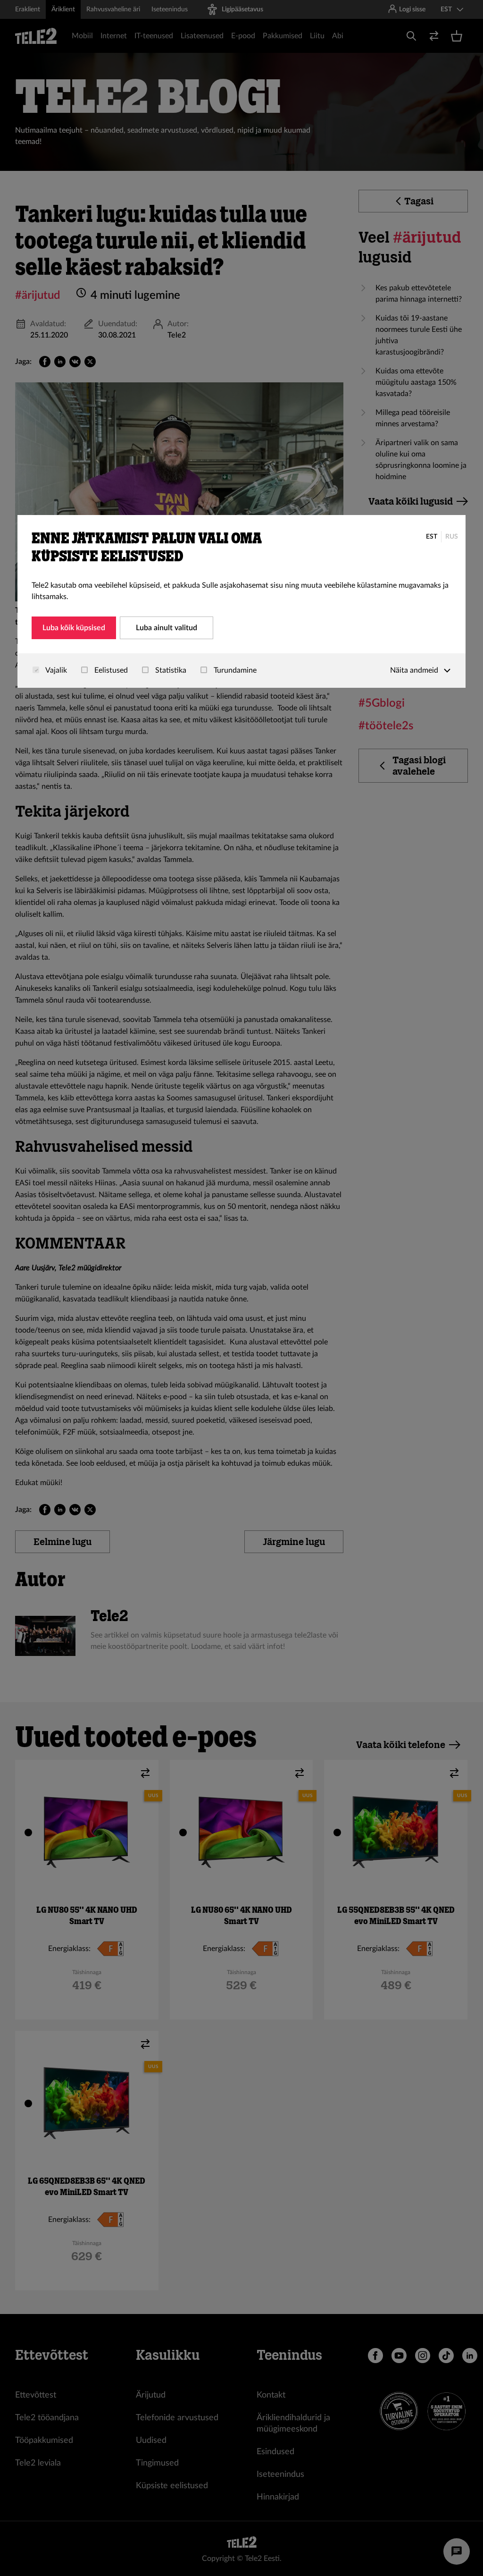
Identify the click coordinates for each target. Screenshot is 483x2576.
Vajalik (55, 670)
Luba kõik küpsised (74, 628)
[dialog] (241, 601)
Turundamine (234, 670)
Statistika (170, 670)
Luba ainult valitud (167, 628)
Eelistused (110, 670)
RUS (452, 537)
